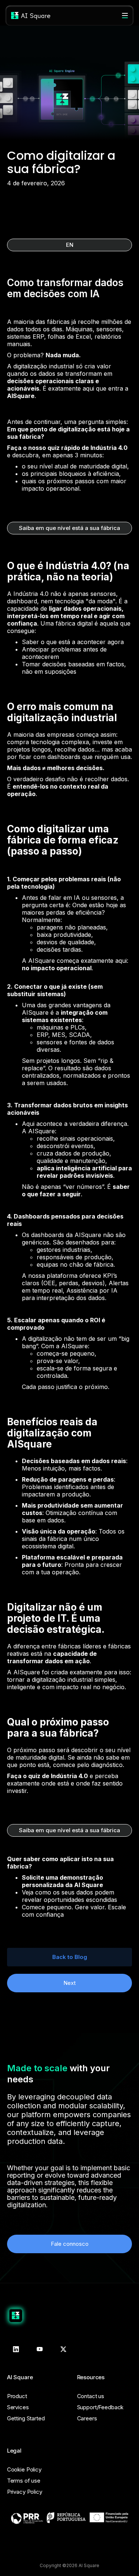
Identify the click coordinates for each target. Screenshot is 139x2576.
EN (70, 245)
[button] (125, 16)
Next (69, 1983)
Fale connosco (70, 2244)
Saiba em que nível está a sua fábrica (69, 528)
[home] (31, 16)
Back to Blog (70, 1957)
